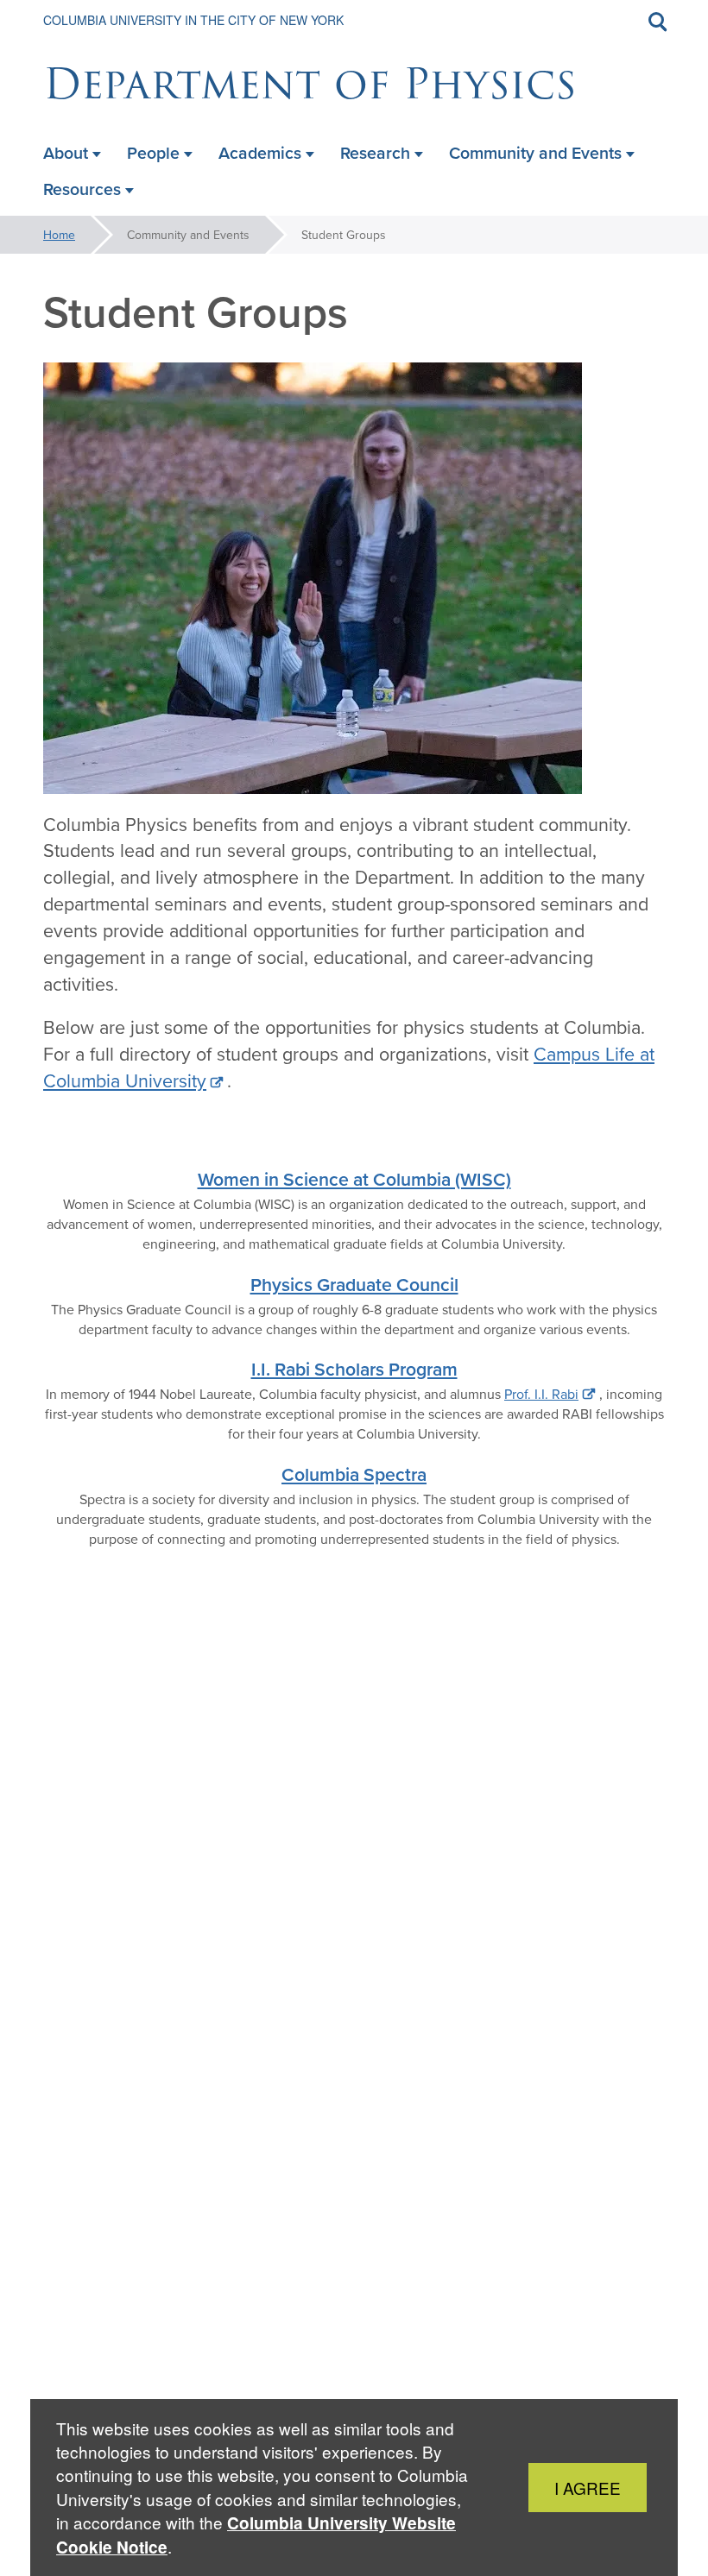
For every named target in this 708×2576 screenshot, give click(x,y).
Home (59, 235)
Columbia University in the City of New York (193, 20)
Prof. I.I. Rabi (541, 1394)
